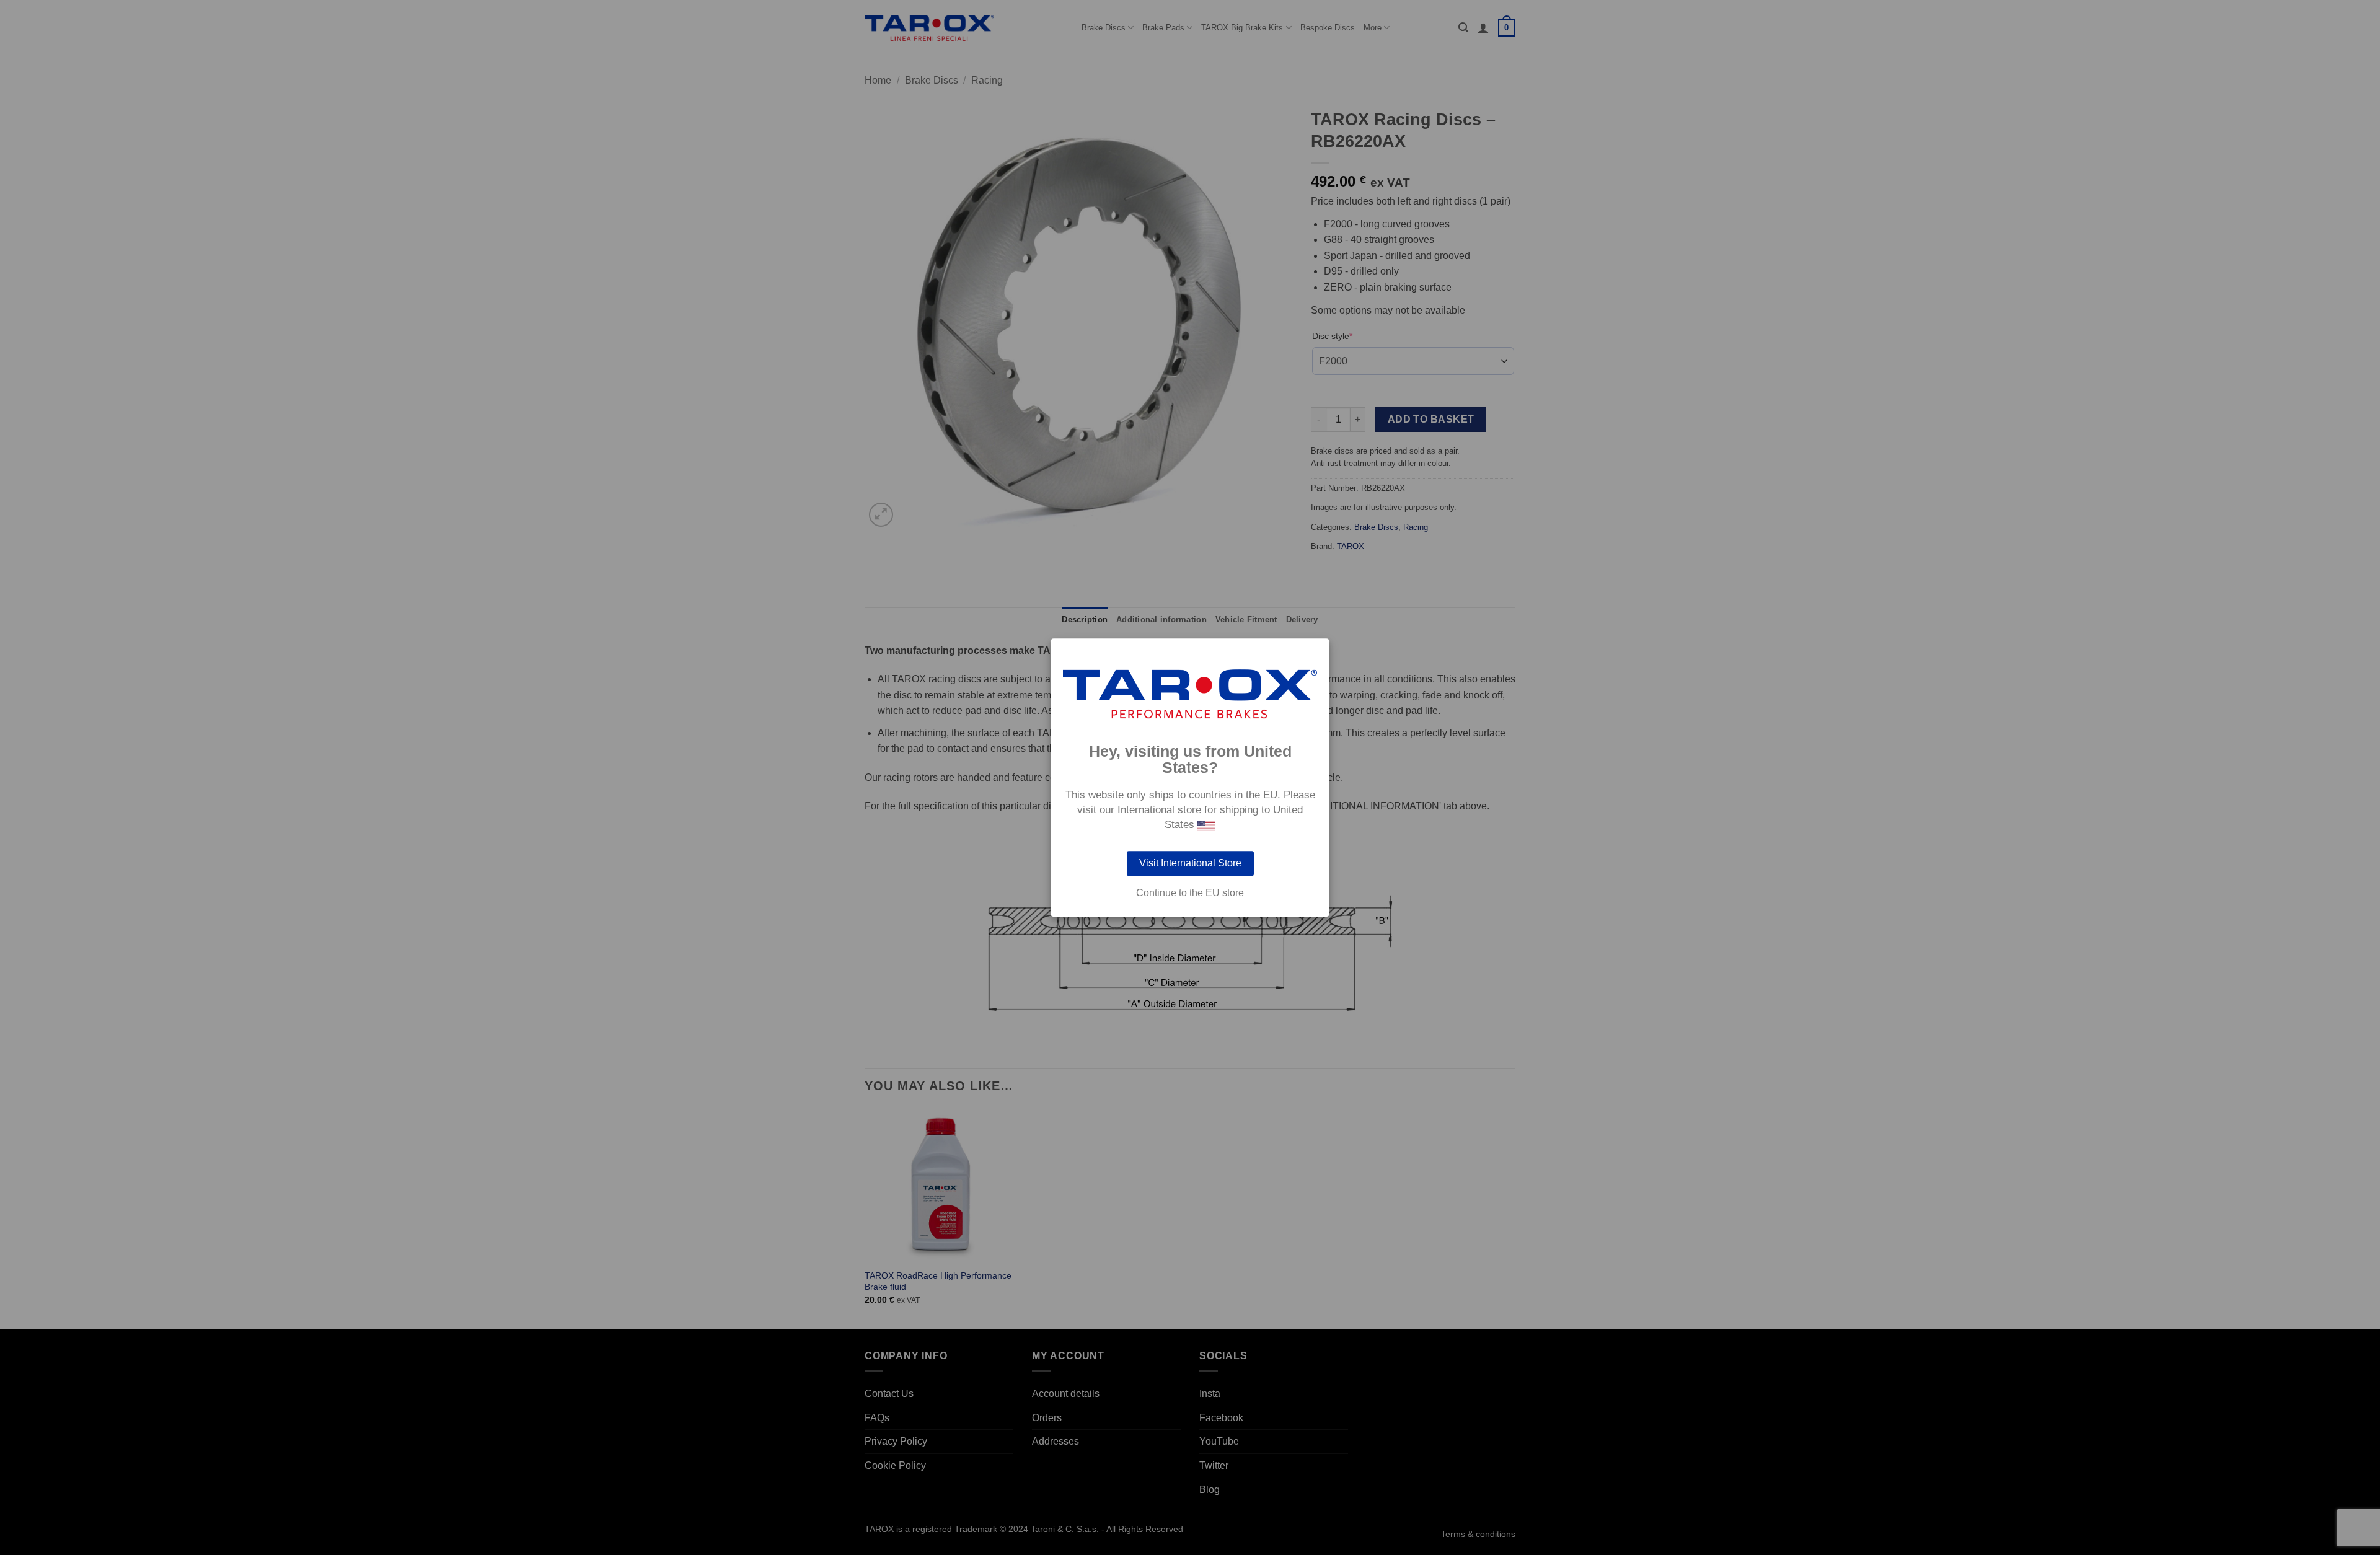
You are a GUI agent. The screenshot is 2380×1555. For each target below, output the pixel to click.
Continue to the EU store (1190, 893)
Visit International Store (1190, 863)
